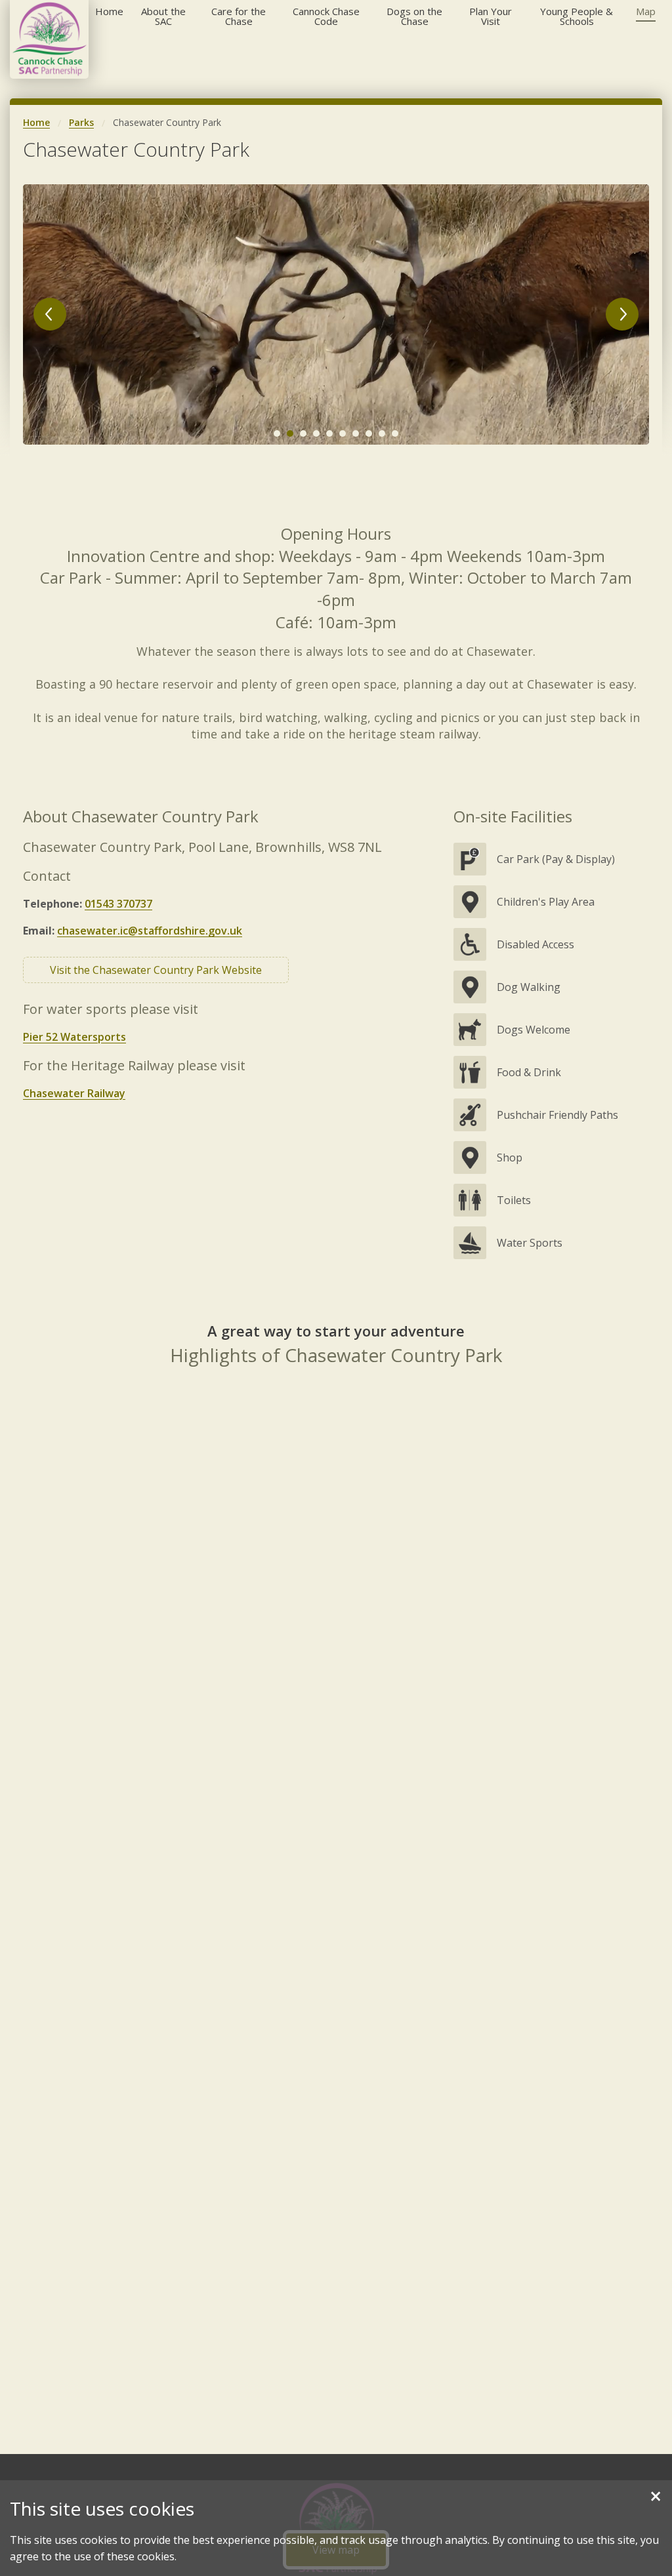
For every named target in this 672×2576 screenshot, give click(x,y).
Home (109, 11)
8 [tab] (369, 433)
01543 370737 (118, 904)
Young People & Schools (577, 16)
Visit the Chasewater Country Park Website (156, 970)
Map (646, 11)
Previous (50, 314)
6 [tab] (343, 433)
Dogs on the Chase (414, 16)
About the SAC (163, 16)
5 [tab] (329, 433)
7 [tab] (356, 433)
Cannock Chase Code (326, 16)
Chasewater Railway (74, 1093)
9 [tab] (382, 433)
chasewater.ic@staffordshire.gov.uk (150, 931)
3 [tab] (303, 433)
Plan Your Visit (491, 16)
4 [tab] (316, 433)
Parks (81, 122)
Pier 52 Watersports (74, 1037)
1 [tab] (277, 433)
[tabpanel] (336, 315)
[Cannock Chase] (49, 39)
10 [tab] (395, 433)
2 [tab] (290, 433)
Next (622, 314)
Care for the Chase (239, 16)
